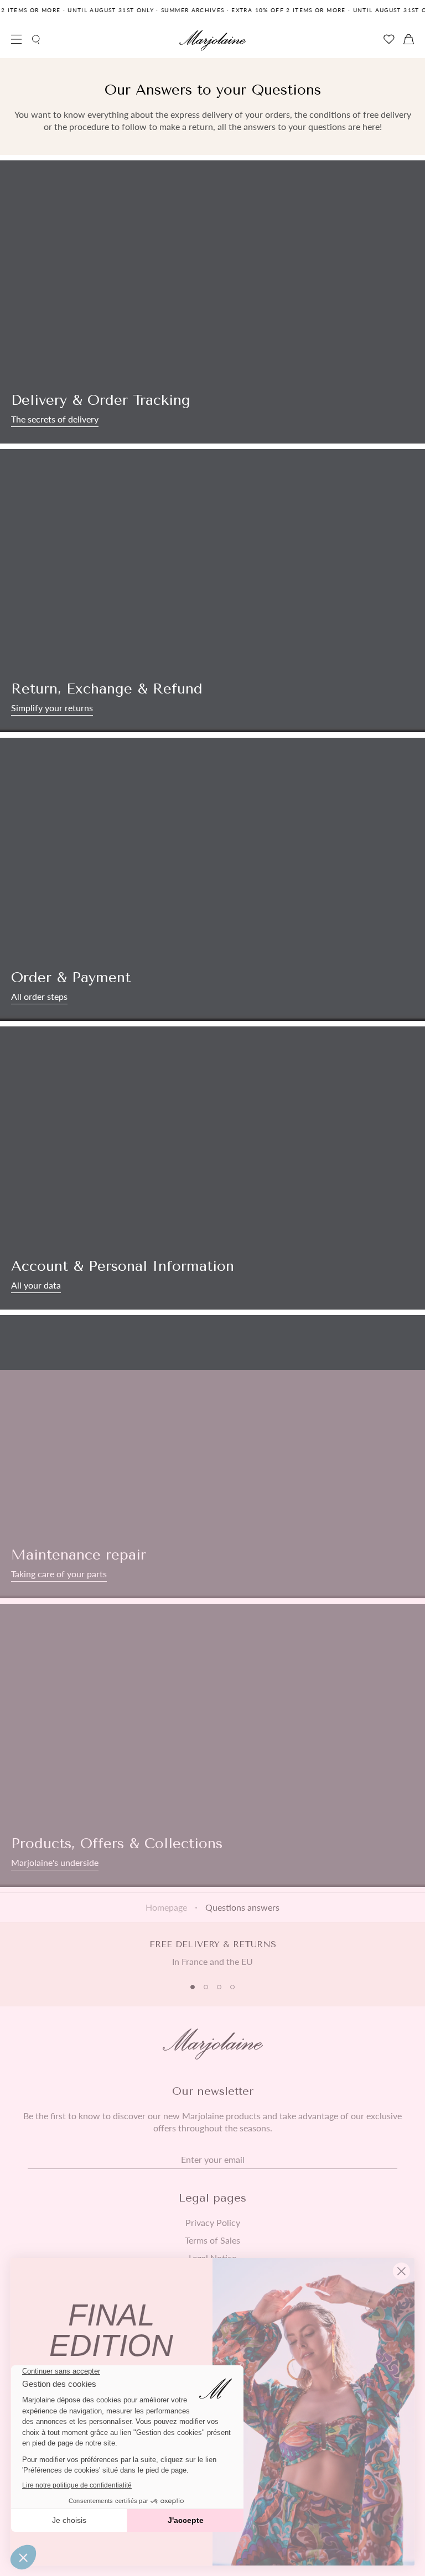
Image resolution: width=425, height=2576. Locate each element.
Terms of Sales (212, 2240)
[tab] (193, 1987)
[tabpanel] (212, 1953)
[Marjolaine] (212, 40)
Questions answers (242, 1907)
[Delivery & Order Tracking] (212, 302)
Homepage (166, 1907)
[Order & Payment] (212, 879)
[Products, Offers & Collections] (212, 1745)
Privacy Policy (213, 2223)
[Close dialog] (401, 2271)
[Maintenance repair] (212, 1457)
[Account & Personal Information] (212, 1168)
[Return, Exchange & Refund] (212, 591)
